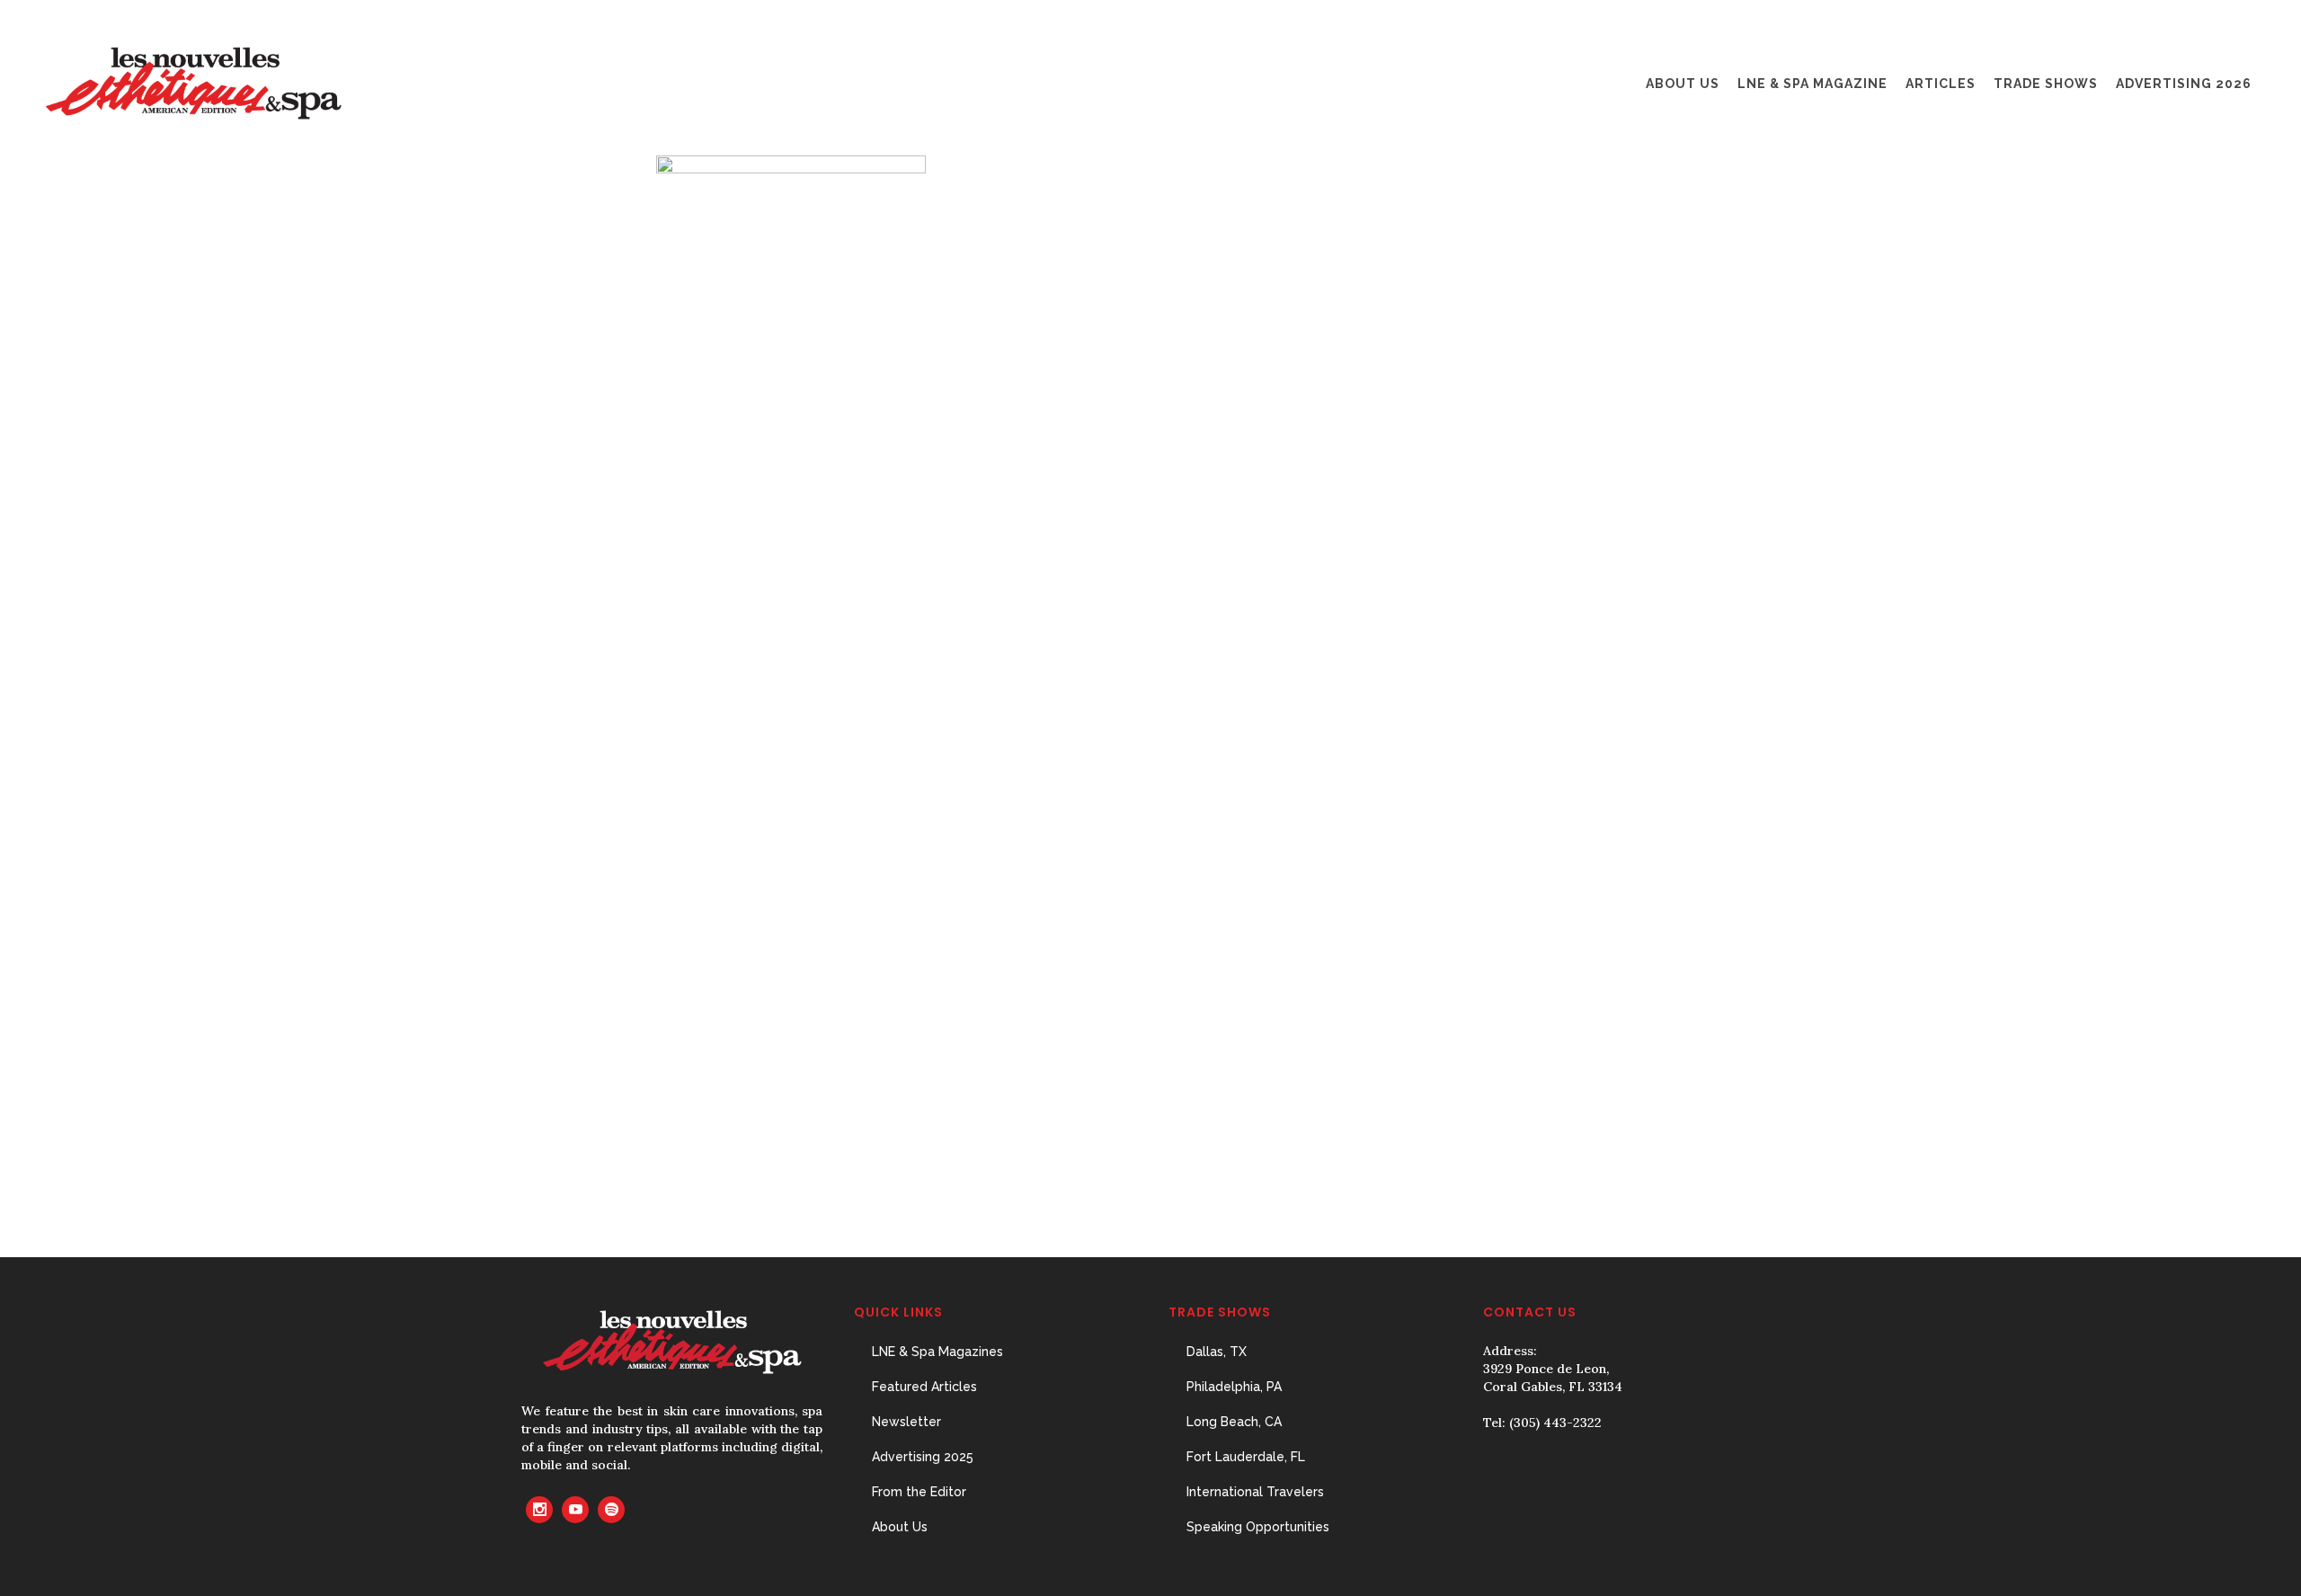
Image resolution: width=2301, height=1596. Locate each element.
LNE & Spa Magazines (937, 1352)
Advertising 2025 (923, 1457)
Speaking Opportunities (1258, 1527)
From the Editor (919, 1492)
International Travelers (1255, 1492)
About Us (900, 1527)
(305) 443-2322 (1555, 1423)
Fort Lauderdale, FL (1246, 1457)
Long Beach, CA (1234, 1422)
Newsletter (906, 1422)
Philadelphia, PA (1234, 1387)
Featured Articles (924, 1387)
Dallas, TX (1217, 1352)
